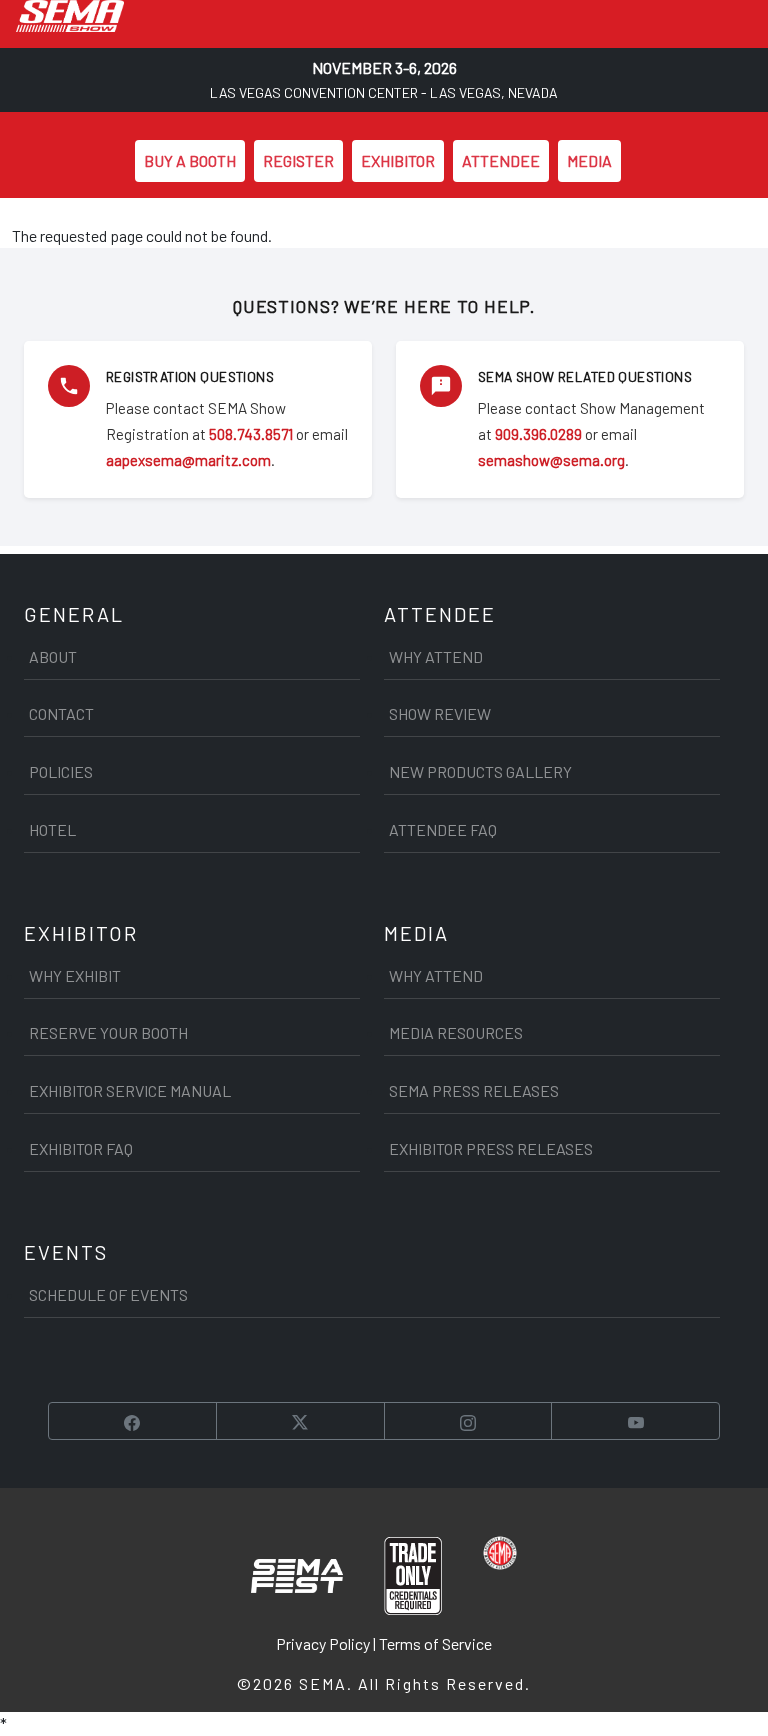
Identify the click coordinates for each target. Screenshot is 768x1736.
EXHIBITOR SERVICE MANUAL (130, 1090)
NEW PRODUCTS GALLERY (480, 771)
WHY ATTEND (436, 656)
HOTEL (52, 829)
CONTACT (61, 713)
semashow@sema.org (551, 460)
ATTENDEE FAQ (443, 829)
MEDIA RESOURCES (456, 1032)
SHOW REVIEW (440, 713)
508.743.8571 (251, 434)
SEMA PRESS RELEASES (474, 1090)
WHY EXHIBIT (75, 975)
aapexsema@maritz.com (188, 460)
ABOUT (53, 656)
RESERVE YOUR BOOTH (108, 1032)
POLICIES (61, 771)
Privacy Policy (323, 1643)
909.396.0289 (538, 434)
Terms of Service (435, 1643)
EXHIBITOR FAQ (81, 1148)
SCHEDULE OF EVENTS (108, 1294)
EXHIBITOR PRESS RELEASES (491, 1148)
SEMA (323, 1683)
